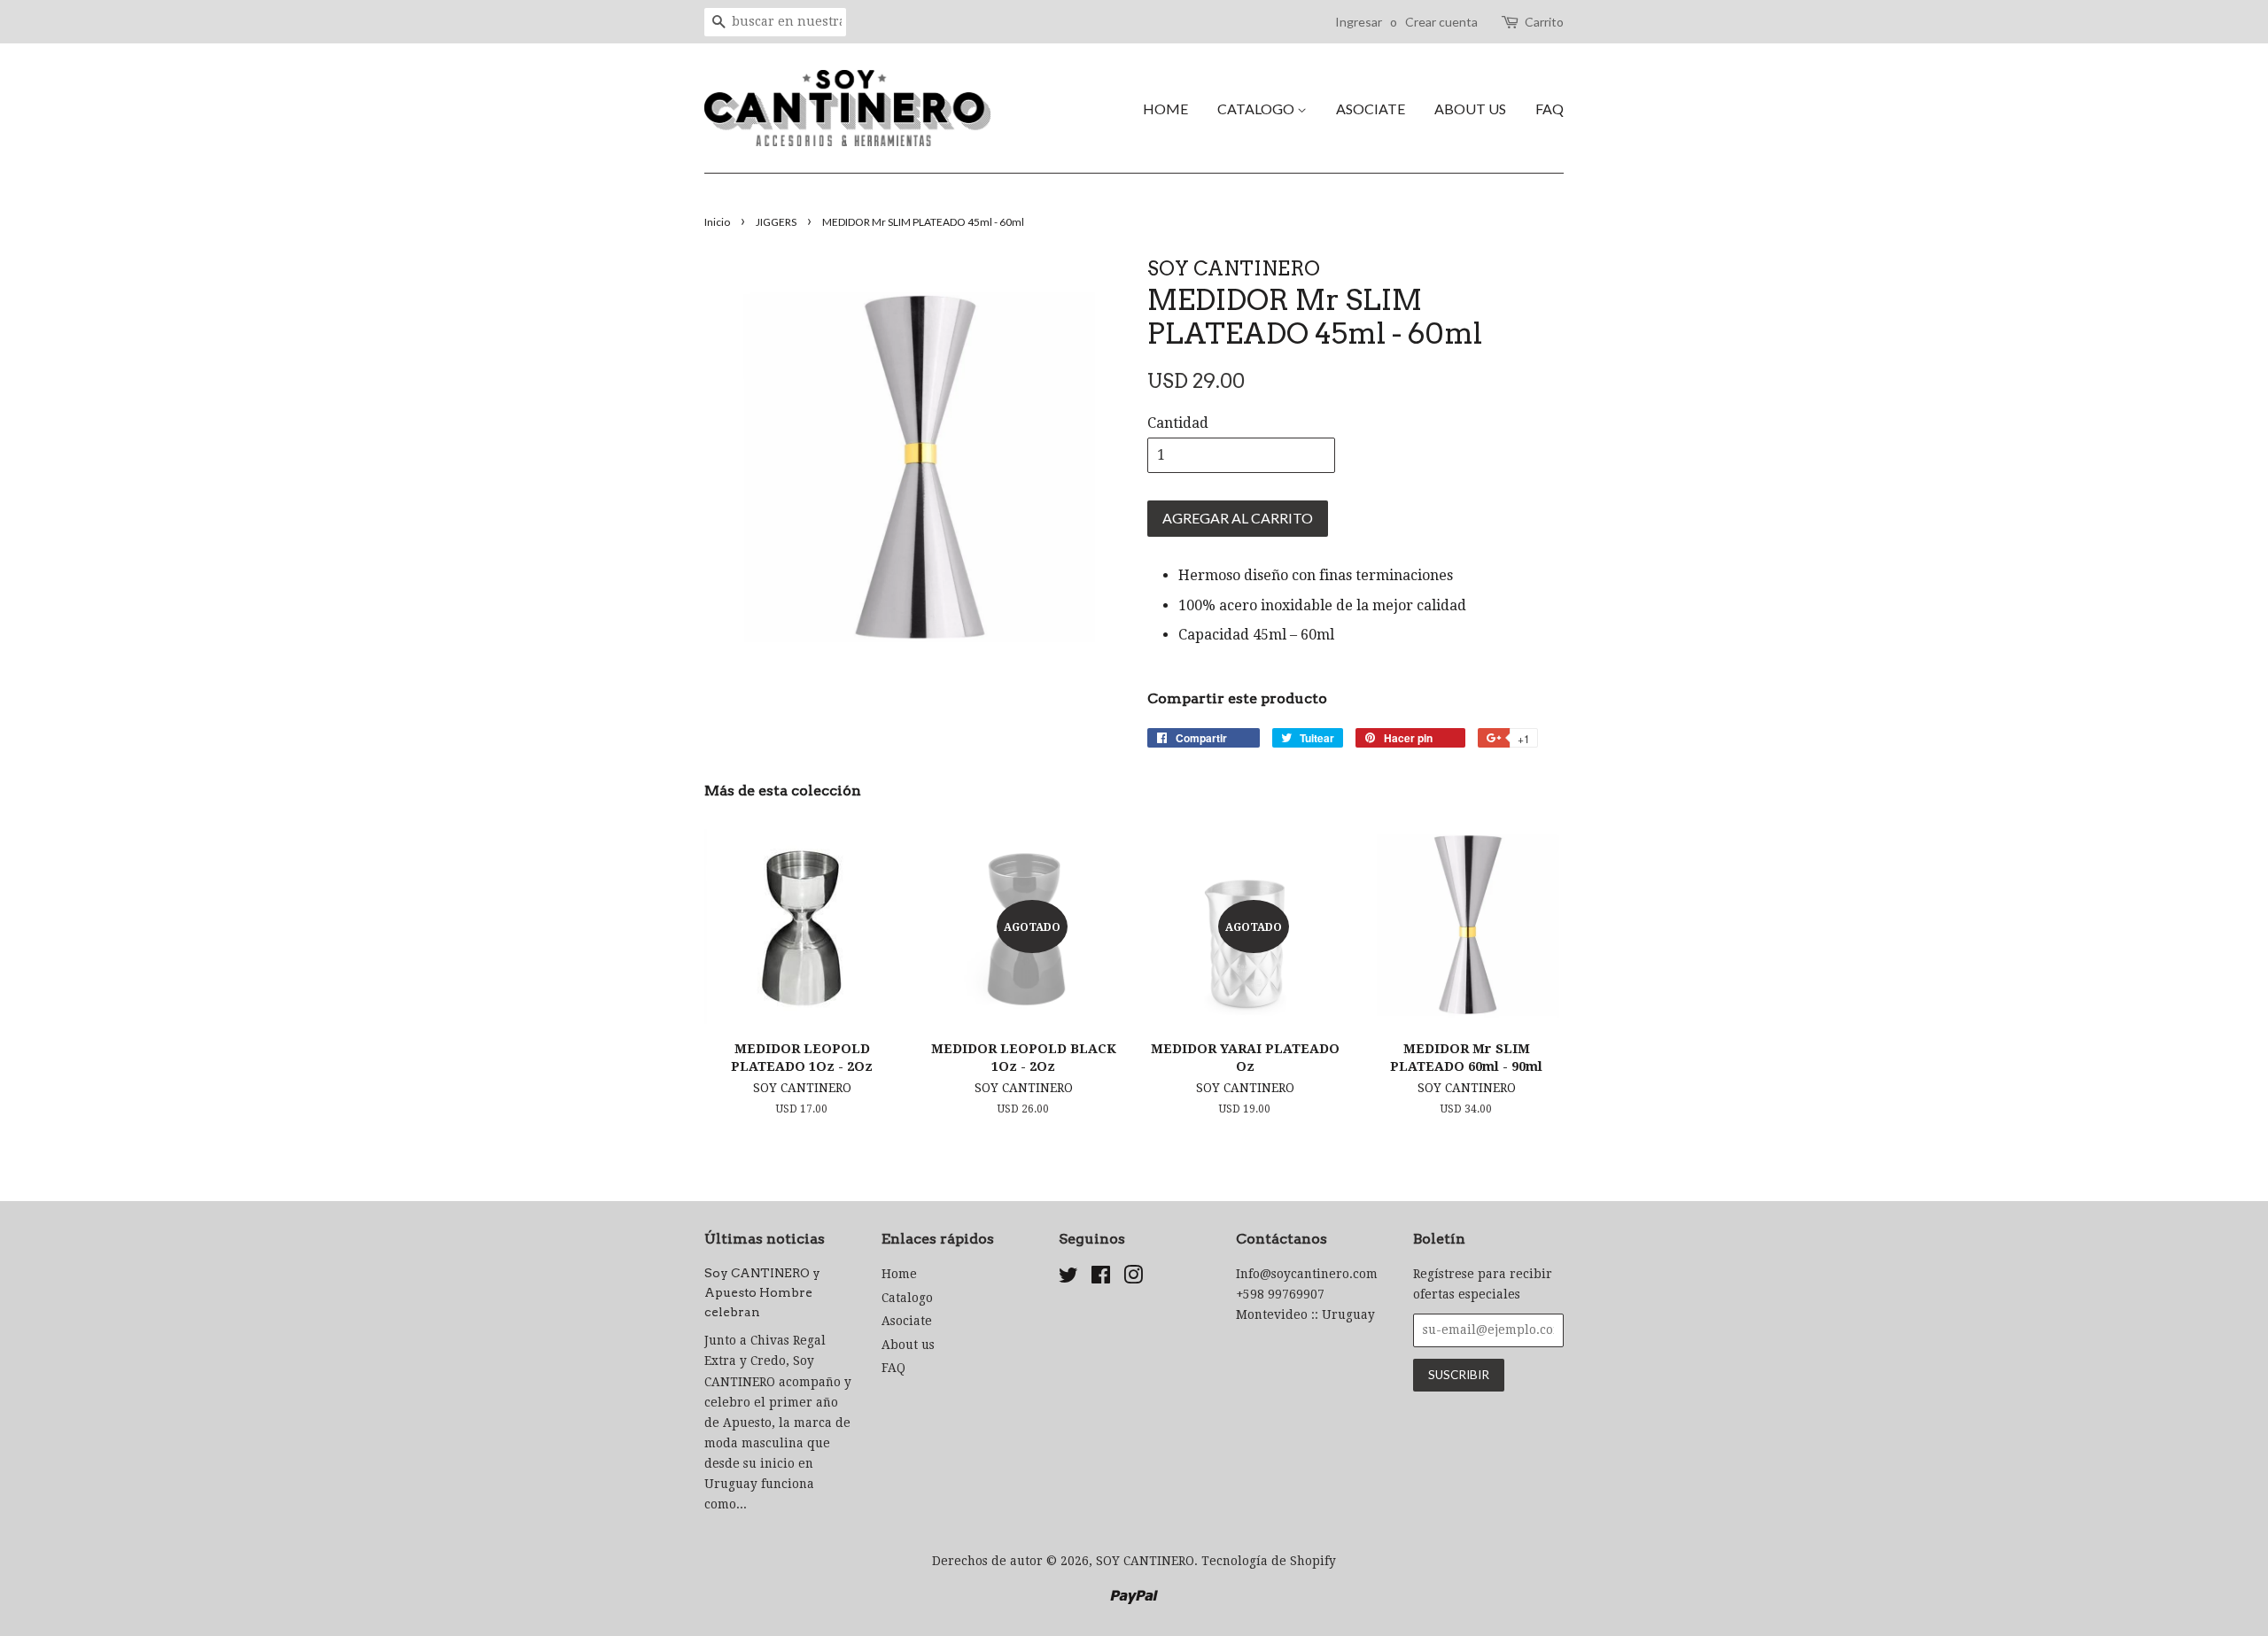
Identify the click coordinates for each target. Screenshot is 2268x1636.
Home (1165, 109)
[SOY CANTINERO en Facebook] (1101, 1278)
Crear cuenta (1441, 22)
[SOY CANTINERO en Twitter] (1068, 1278)
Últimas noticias (765, 1239)
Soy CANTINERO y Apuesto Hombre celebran (762, 1292)
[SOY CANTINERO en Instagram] (1133, 1278)
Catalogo (1257, 109)
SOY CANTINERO (1145, 1561)
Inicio (717, 222)
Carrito (1544, 22)
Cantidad (1178, 423)
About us (1470, 109)
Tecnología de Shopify (1269, 1561)
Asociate (1371, 109)
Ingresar (1359, 22)
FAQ (1550, 109)
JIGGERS (776, 222)
